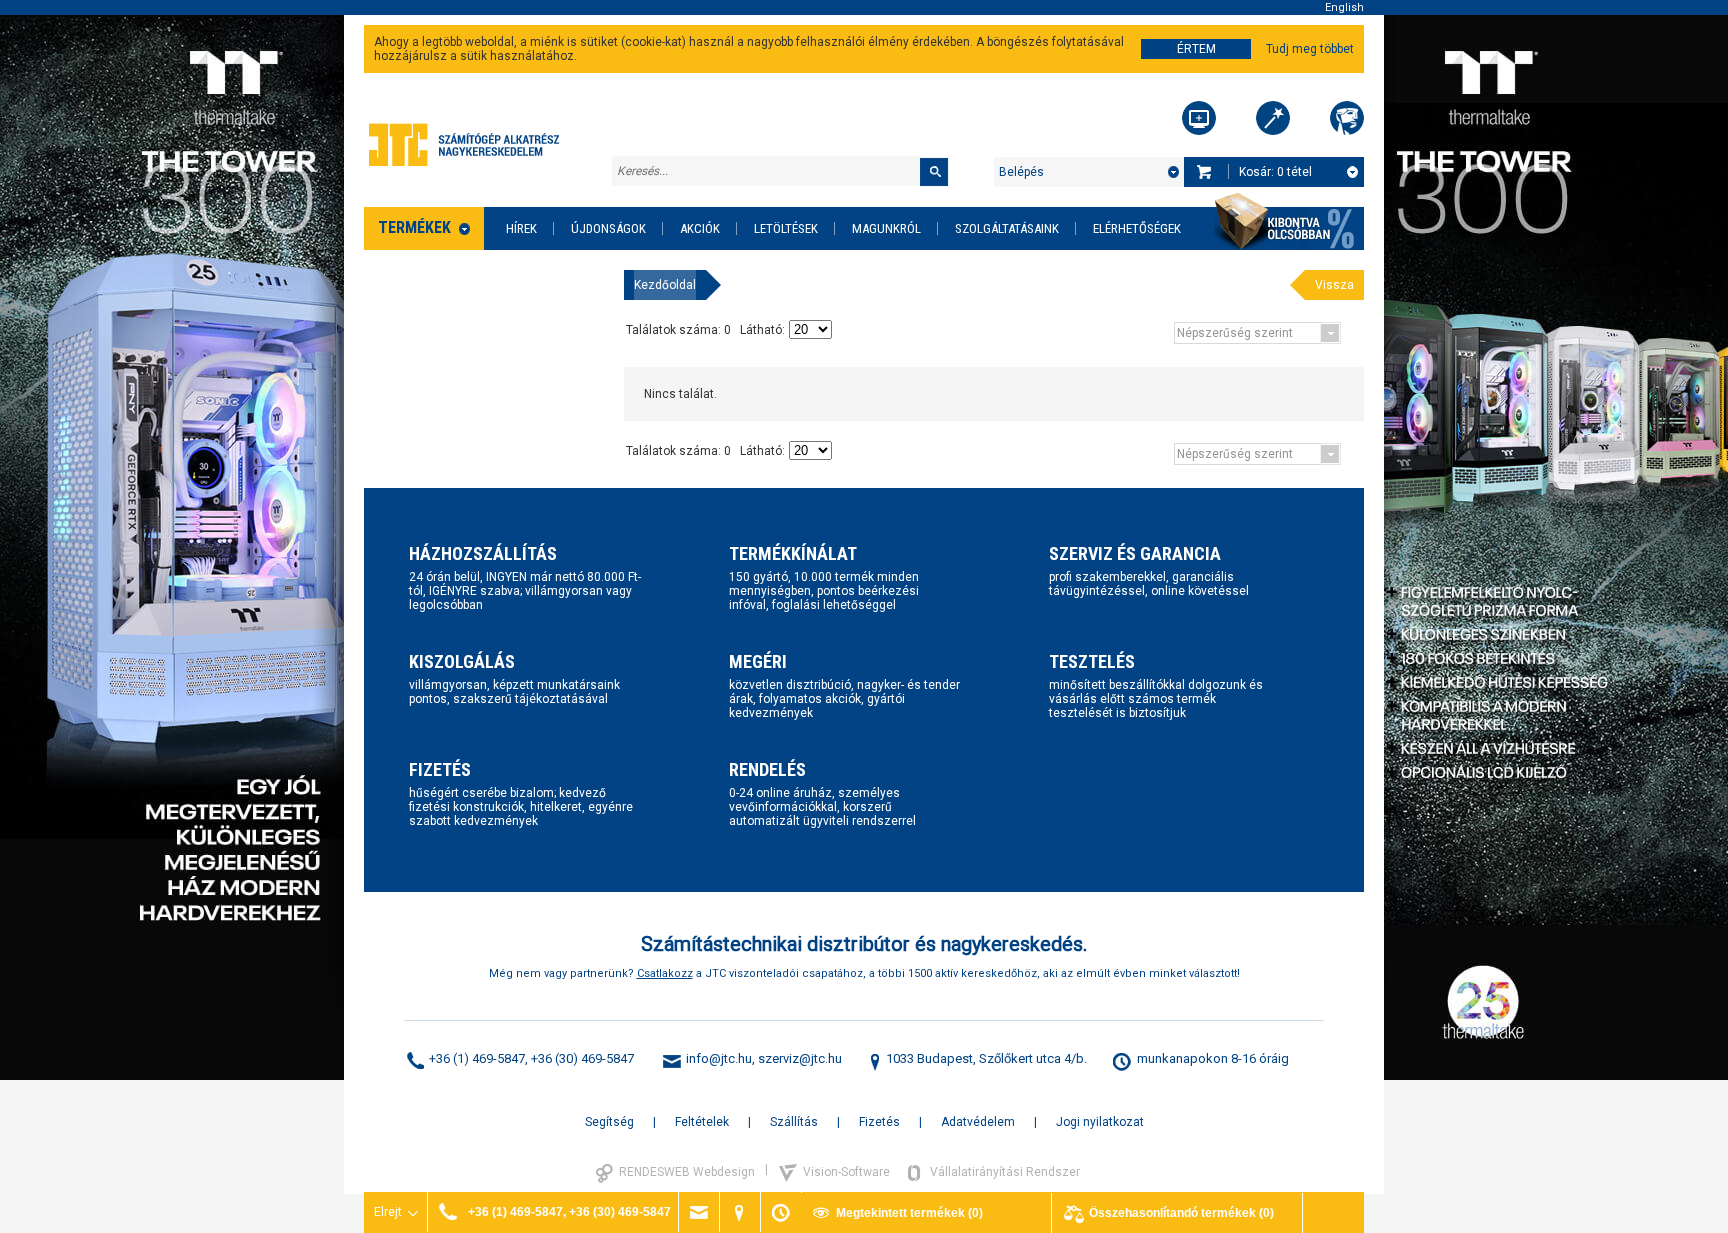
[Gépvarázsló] (1273, 118)
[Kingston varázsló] (1347, 118)
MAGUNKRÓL (886, 228)
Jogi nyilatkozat (1100, 1122)
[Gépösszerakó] (1199, 118)
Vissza (1334, 285)
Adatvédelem (978, 1122)
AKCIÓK (700, 228)
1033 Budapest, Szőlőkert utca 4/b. (986, 1058)
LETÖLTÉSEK (786, 228)
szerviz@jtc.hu (800, 1058)
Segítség (609, 1122)
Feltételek (702, 1122)
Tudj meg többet (1310, 49)
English (1344, 7)
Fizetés (879, 1122)
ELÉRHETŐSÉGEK (1137, 228)
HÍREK (521, 228)
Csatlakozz (665, 973)
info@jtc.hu (719, 1058)
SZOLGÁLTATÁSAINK (1007, 228)
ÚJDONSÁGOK (608, 228)
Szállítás (794, 1122)
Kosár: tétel (1275, 172)
